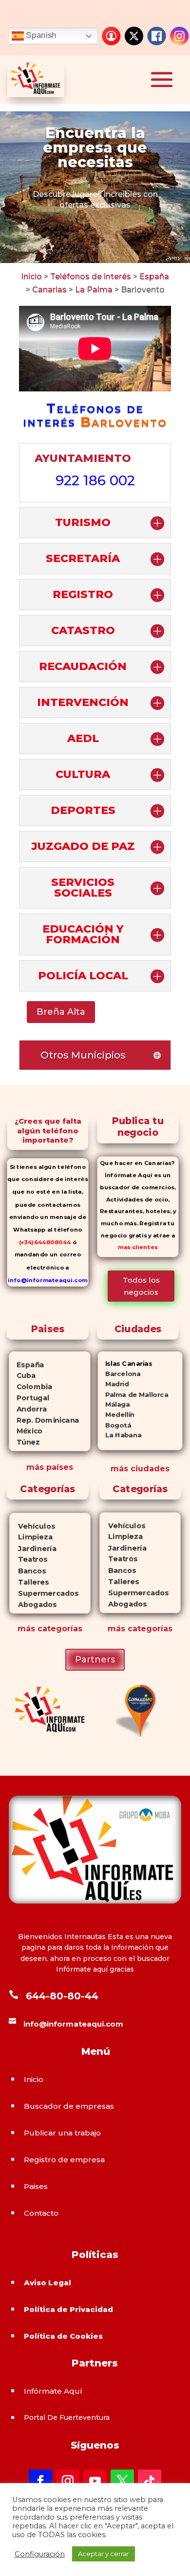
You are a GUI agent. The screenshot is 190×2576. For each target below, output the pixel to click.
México (26, 1431)
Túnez (25, 1442)
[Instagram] (179, 36)
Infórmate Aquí (53, 2391)
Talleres (29, 1582)
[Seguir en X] (122, 2481)
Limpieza (31, 1537)
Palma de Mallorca (133, 1394)
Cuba (23, 1376)
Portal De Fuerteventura (67, 2417)
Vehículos (32, 1526)
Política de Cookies (63, 2336)
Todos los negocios (141, 1286)
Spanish (40, 35)
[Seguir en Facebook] (40, 2481)
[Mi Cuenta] (111, 36)
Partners (95, 1659)
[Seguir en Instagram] (68, 2481)
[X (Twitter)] (134, 36)
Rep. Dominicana (44, 1420)
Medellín (116, 1415)
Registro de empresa (64, 2160)
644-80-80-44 (62, 1996)
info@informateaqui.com (47, 1280)
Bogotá (115, 1425)
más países (50, 1467)
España (154, 276)
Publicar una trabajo (62, 2133)
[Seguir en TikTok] (150, 2481)
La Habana (120, 1436)
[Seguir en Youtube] (95, 2481)
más (26, 1629)
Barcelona (119, 1374)
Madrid (114, 1384)
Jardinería (33, 1548)
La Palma (95, 290)
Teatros (28, 1560)
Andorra (28, 1409)
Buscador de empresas (69, 2106)
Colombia (31, 1387)
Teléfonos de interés (91, 276)
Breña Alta (61, 1012)
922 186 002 (95, 480)
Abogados (33, 1604)
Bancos (28, 1571)
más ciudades (140, 1469)
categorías (59, 1629)
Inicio (31, 276)
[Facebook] (157, 36)
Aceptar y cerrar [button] (104, 2554)
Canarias (49, 290)
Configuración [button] (40, 2554)
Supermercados (44, 1593)
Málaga (114, 1404)
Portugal (29, 1398)
